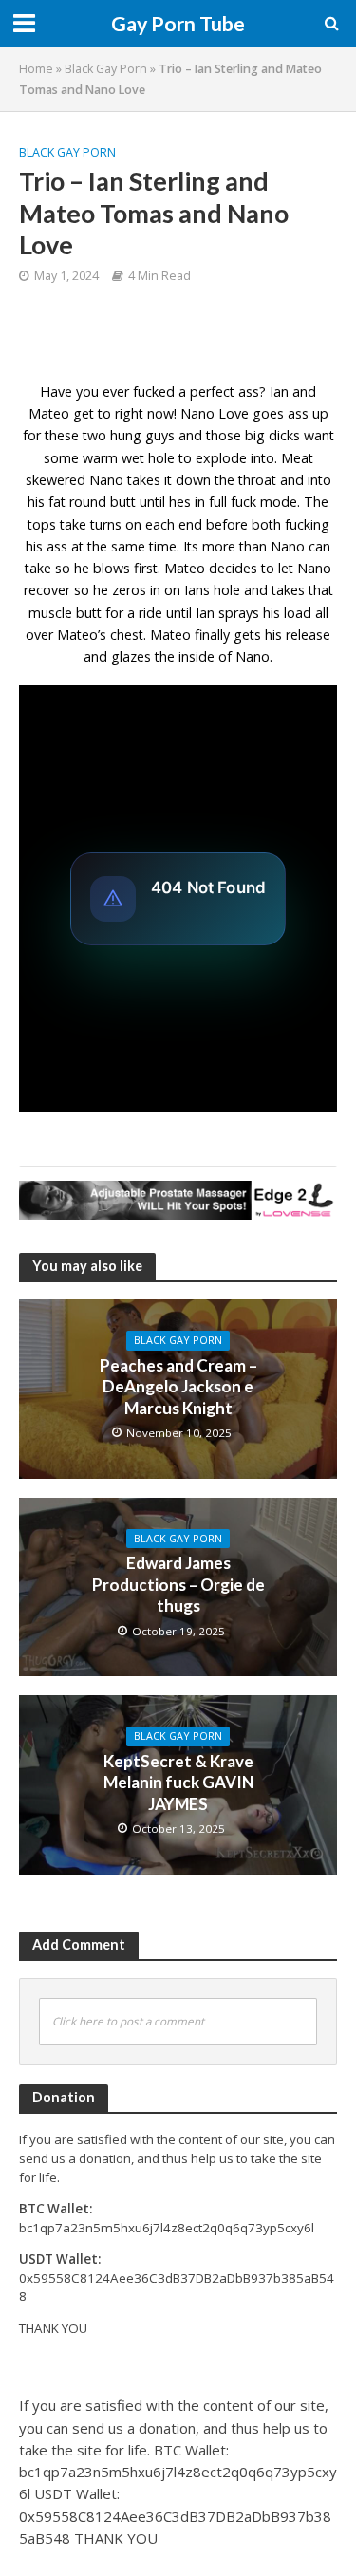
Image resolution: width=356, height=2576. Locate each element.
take (73, 524)
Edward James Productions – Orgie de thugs (178, 1584)
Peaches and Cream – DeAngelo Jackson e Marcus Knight (178, 1387)
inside (197, 656)
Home (36, 69)
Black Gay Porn (106, 69)
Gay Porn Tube (178, 24)
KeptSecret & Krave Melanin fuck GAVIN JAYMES (178, 1783)
